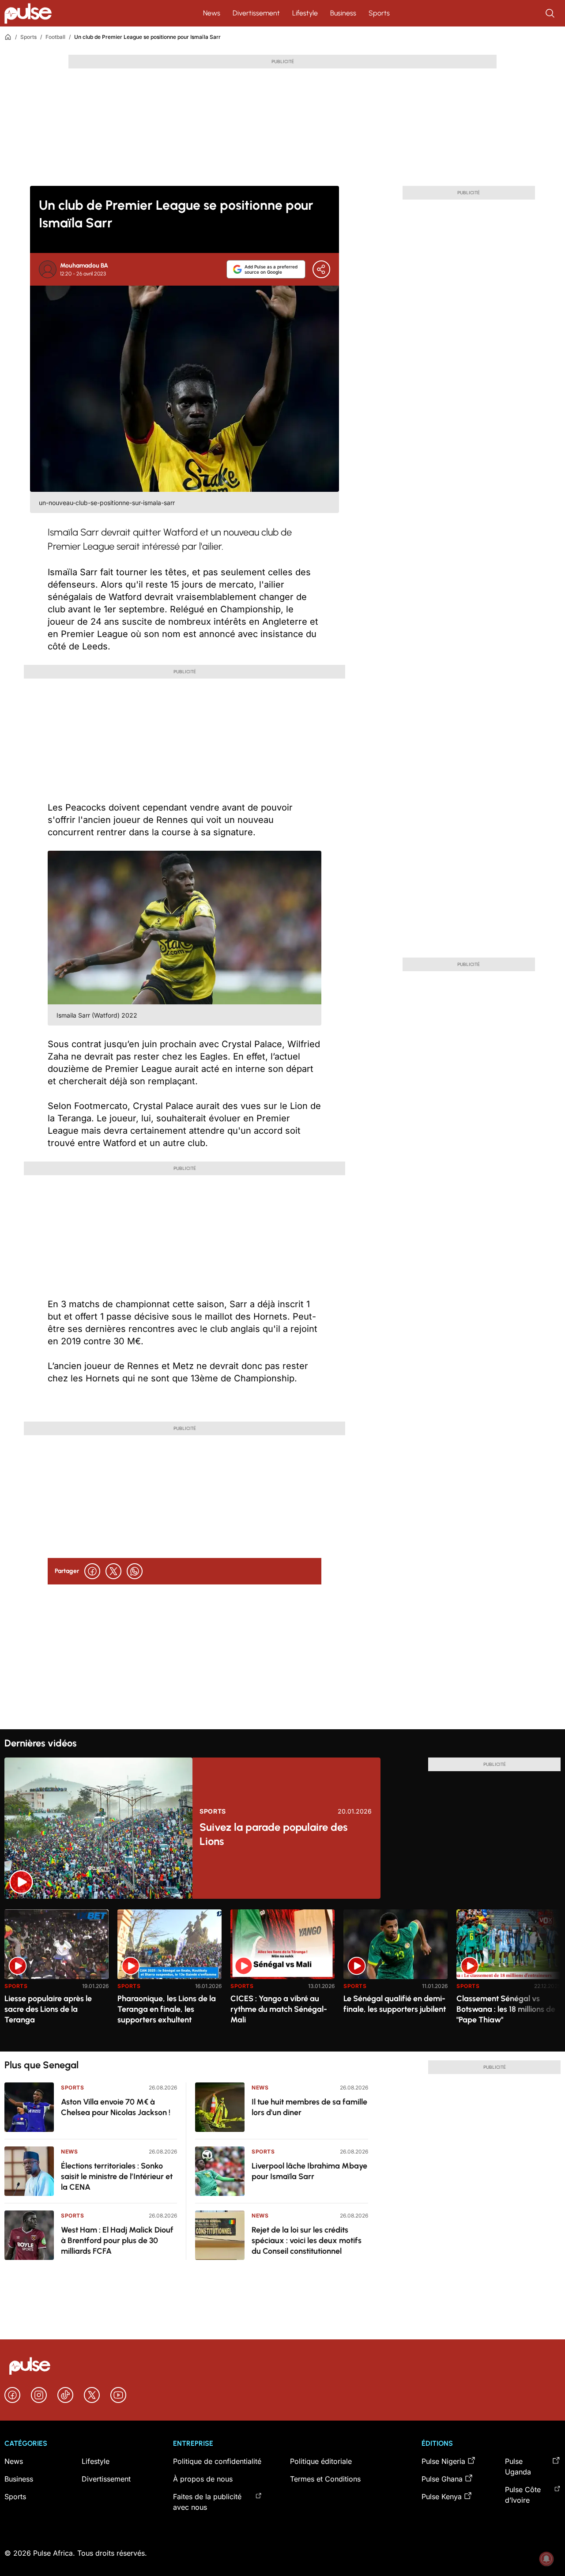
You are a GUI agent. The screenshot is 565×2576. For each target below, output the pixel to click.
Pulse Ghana (442, 2479)
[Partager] (321, 269)
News (212, 13)
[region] (282, 1975)
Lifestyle (305, 13)
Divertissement (256, 13)
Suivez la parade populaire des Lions (273, 1834)
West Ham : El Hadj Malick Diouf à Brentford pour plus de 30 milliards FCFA (117, 2240)
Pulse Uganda (518, 2467)
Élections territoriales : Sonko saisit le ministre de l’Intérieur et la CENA (117, 2176)
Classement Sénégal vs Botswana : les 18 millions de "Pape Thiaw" (506, 2009)
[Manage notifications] (546, 2559)
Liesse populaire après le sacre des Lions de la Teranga (48, 2009)
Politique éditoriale (321, 2461)
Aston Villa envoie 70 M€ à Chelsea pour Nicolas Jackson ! (116, 2107)
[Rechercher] (551, 13)
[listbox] (282, 1975)
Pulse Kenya (442, 2497)
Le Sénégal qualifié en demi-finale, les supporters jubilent (395, 2004)
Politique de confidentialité (217, 2461)
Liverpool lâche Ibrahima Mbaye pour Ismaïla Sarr (309, 2171)
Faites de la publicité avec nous (207, 2502)
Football (55, 37)
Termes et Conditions (325, 2479)
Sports (379, 13)
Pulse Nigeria (443, 2461)
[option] (56, 1977)
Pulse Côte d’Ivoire (523, 2495)
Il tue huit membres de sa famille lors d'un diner (309, 2107)
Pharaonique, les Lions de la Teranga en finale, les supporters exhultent (167, 2009)
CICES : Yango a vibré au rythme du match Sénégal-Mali (279, 2009)
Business (343, 13)
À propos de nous (203, 2479)
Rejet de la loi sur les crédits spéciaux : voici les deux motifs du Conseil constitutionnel (307, 2240)
